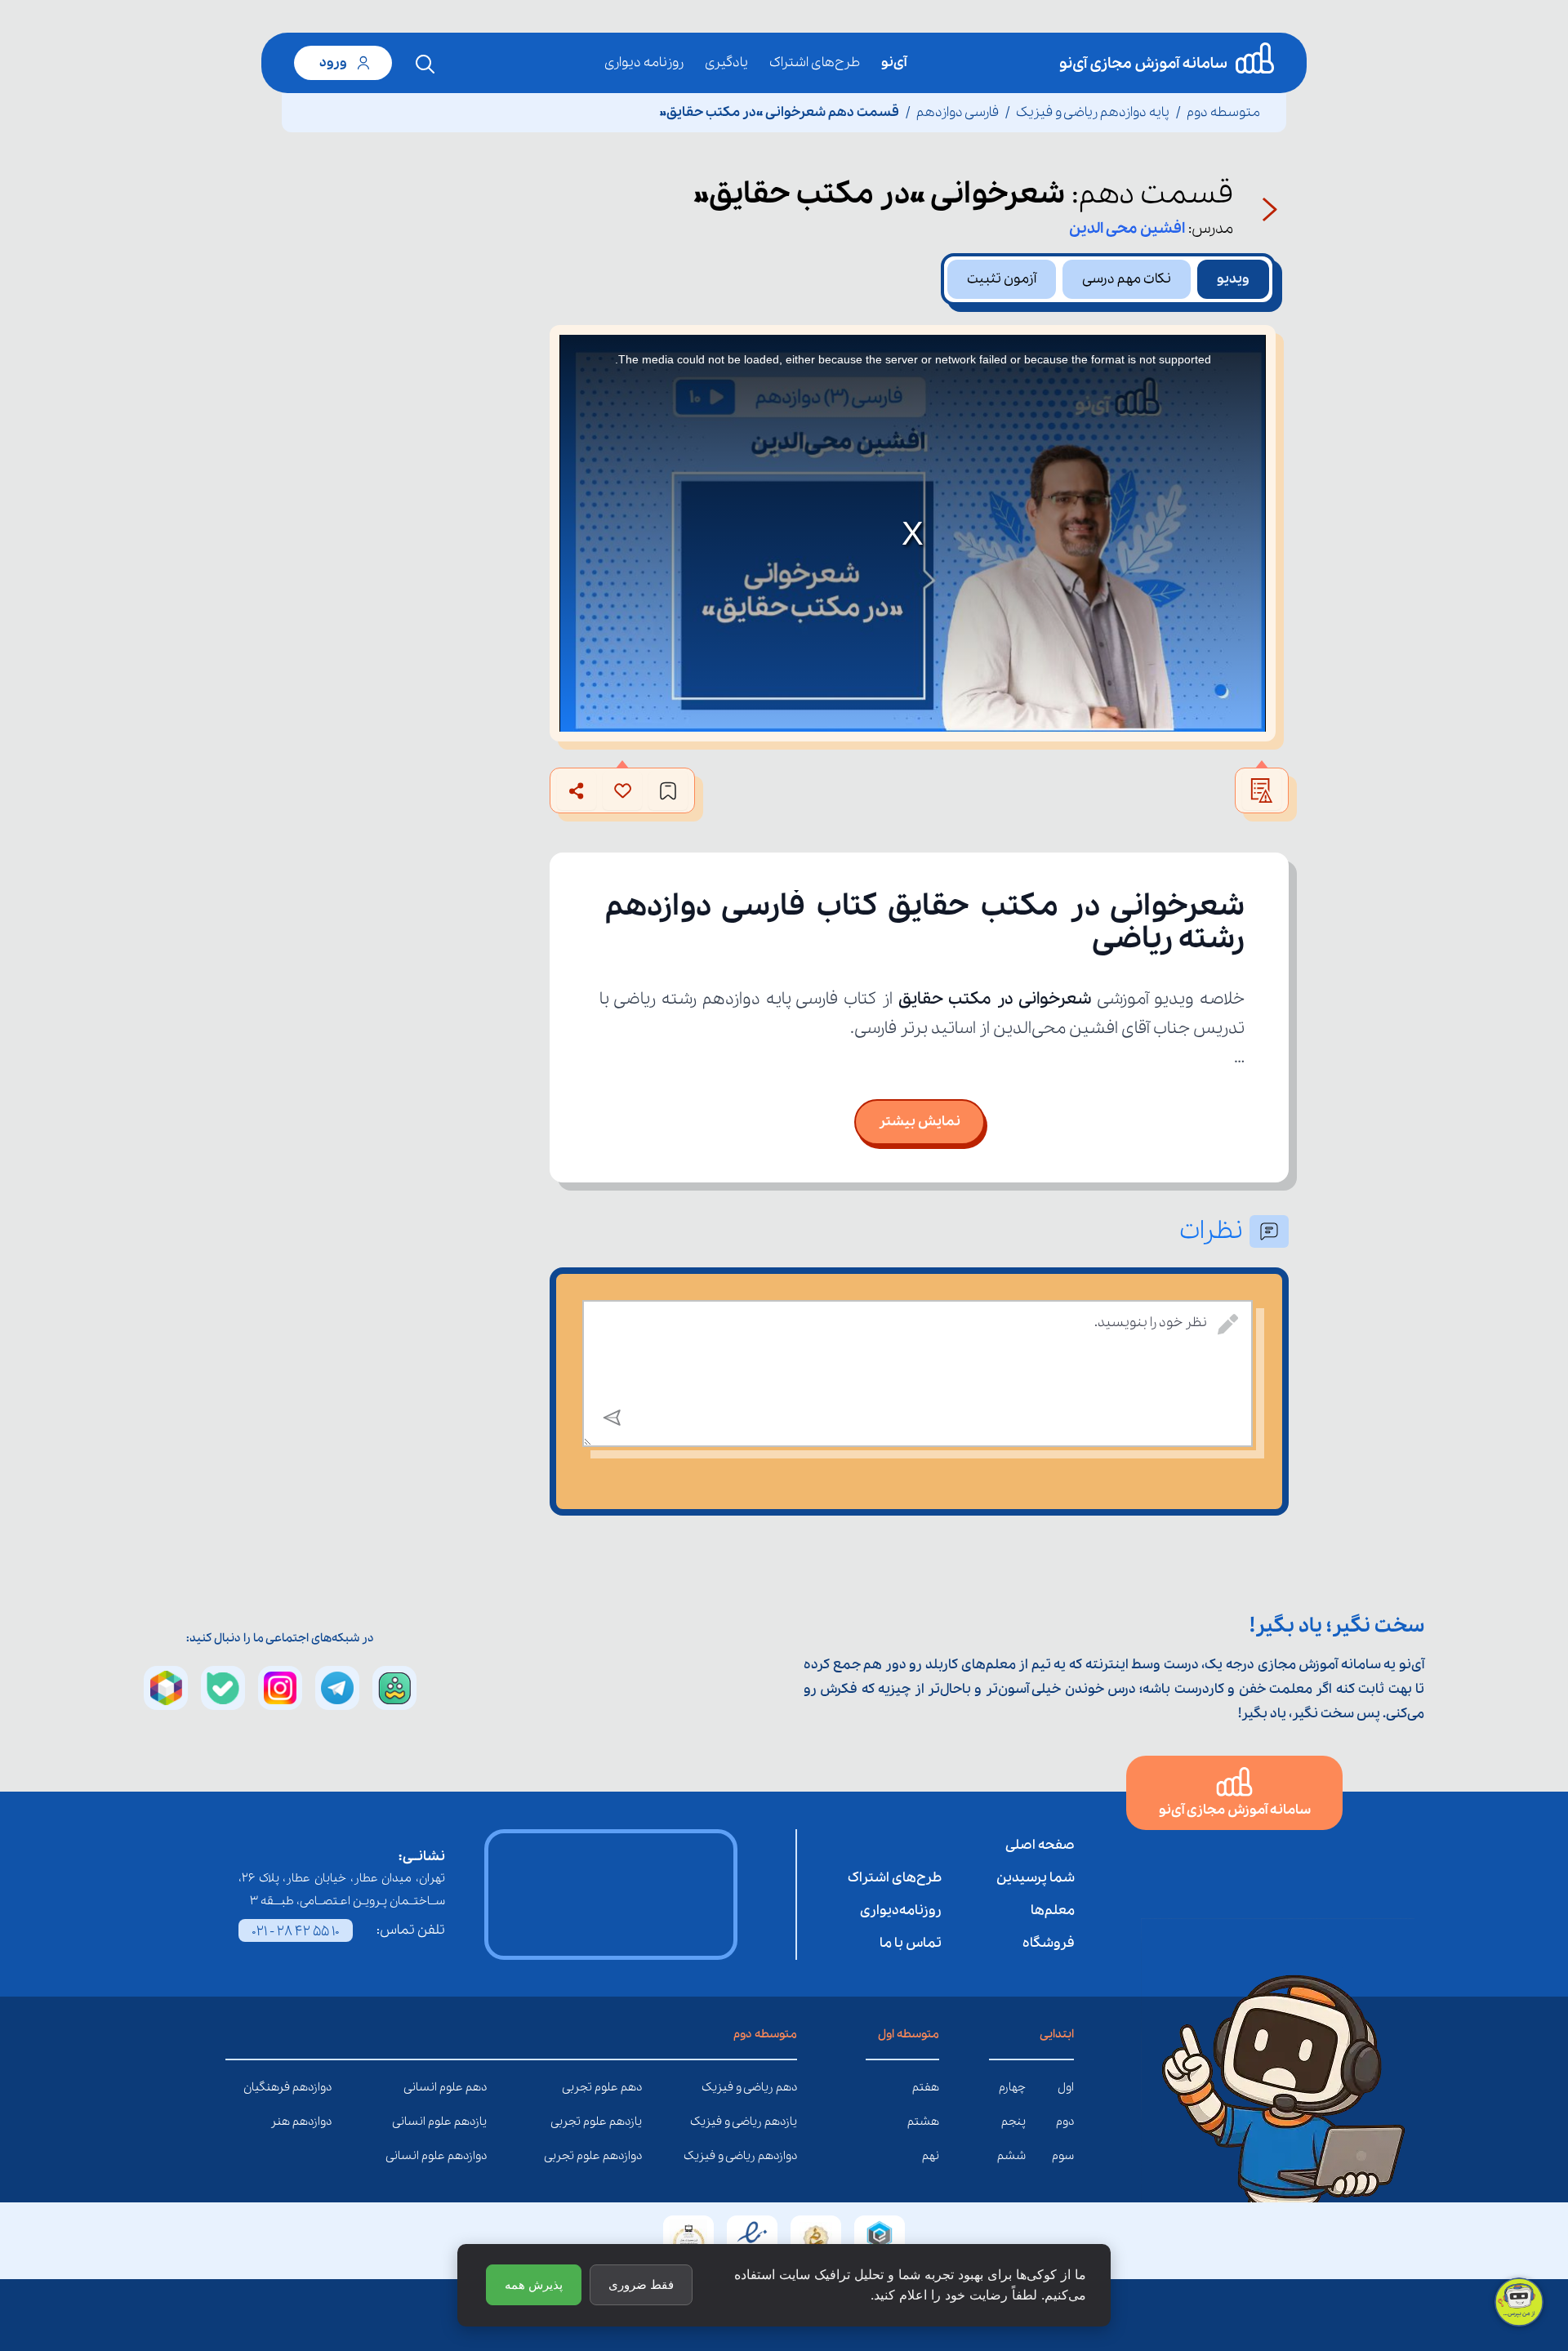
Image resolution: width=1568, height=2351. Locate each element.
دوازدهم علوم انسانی (474, 2156)
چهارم (1012, 2087)
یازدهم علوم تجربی (630, 2122)
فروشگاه (1049, 1943)
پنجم (1013, 2122)
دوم (1065, 2122)
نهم (931, 2156)
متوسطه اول (909, 2034)
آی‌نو (894, 62)
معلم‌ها (1053, 1910)
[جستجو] (425, 65)
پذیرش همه (534, 2284)
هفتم (926, 2087)
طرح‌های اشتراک (815, 62)
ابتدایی (1057, 2034)
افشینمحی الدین (1127, 229)
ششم (1011, 2156)
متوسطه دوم (1223, 112)
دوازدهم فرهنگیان (319, 2087)
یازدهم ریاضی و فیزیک (785, 2122)
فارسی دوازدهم (958, 112)
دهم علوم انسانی (474, 2087)
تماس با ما (911, 1943)
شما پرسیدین (1036, 1878)
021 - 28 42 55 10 (296, 1932)
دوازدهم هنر (319, 2122)
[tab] (1233, 279)
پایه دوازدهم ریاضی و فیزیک (1093, 112)
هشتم (923, 2122)
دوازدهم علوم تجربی (630, 2156)
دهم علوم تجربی (630, 2087)
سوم (1063, 2156)
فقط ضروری (641, 2284)
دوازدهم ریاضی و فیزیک (785, 2156)
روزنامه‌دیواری (901, 1910)
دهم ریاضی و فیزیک (785, 2087)
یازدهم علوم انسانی (474, 2122)
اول (1066, 2087)
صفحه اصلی (1040, 1845)
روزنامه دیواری (644, 62)
